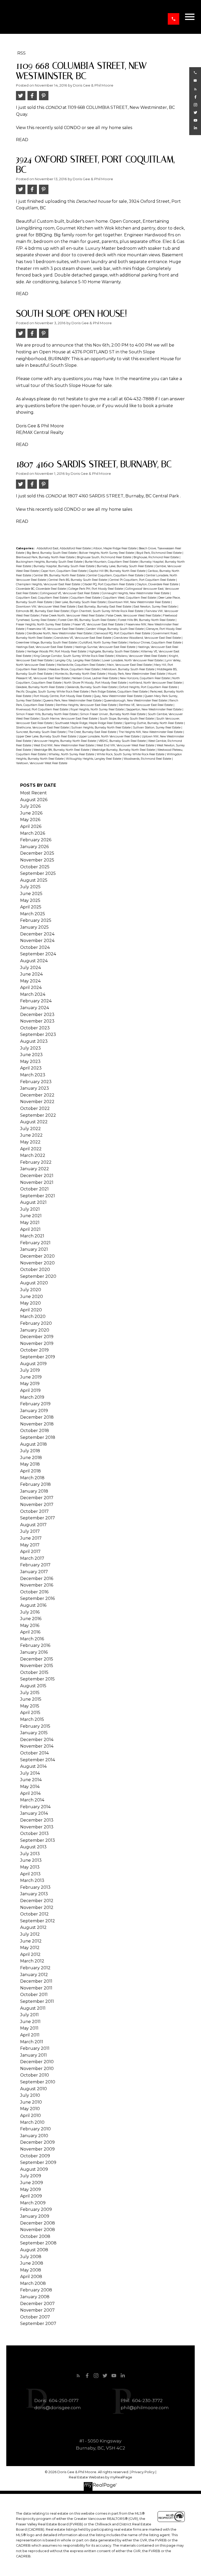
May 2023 (30, 1061)
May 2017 (30, 1545)
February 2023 (36, 1082)
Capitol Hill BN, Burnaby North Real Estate (118, 571)
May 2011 (29, 2028)
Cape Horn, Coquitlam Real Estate (64, 571)
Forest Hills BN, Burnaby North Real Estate (147, 620)
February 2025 (36, 920)
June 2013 (31, 1860)
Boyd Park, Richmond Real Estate (159, 553)
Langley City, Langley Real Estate (78, 660)
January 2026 (34, 847)
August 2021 (33, 1202)
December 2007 (37, 2304)
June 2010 (31, 2102)
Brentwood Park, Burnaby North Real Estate (46, 557)
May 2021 (30, 1223)
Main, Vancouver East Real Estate (130, 665)
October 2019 (34, 1350)
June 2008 (32, 2263)
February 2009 (36, 2209)
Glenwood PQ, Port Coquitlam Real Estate (123, 633)
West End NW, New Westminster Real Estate (64, 745)
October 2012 (34, 1914)
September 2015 (37, 1679)
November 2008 (38, 2230)
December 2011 (36, 1981)
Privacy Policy (143, 2472)
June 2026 (31, 813)
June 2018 (31, 1458)
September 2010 (38, 2082)
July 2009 (31, 2176)
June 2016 (31, 1619)
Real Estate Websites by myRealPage (100, 2477)
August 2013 (33, 1847)
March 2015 (32, 1719)
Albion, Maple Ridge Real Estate (115, 548)
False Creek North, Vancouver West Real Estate (73, 616)
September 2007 (38, 2324)
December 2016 (37, 1579)
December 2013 (37, 1820)
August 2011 (33, 2008)
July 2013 (30, 1854)
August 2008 (34, 2250)
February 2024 (36, 1001)
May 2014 (30, 1787)
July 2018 (30, 1451)
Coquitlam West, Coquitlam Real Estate (130, 598)
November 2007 (37, 2310)
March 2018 (32, 1478)
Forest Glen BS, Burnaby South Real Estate (87, 620)
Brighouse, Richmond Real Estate (157, 557)
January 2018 (34, 1491)
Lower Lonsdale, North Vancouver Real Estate (133, 660)
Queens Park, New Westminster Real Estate (73, 701)
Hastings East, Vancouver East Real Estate (44, 647)
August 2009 (34, 2169)
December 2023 (37, 1015)
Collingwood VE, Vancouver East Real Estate (70, 593)
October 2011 (34, 1995)
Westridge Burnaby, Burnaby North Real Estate (124, 750)
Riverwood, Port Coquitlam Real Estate (42, 709)
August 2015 (33, 1686)
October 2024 (35, 947)
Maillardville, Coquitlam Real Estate (81, 665)
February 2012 (35, 1968)
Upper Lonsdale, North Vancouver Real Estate (109, 736)
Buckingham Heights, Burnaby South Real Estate (50, 562)
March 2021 (32, 1236)
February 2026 (36, 840)
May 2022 (30, 1142)
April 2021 (30, 1229)
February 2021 (35, 1243)
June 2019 (31, 1377)
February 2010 (35, 2129)
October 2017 (34, 1511)
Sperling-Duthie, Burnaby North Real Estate (154, 723)
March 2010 (32, 2122)
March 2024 (33, 994)
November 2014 (37, 1746)
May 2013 (30, 1867)
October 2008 (35, 2236)
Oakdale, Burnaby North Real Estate (40, 687)
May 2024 (30, 981)
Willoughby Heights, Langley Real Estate (94, 759)
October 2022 (35, 1108)
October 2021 (34, 1189)
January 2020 (35, 1330)
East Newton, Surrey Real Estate (155, 607)
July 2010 (30, 2095)
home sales (121, 128)
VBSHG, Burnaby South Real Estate (122, 741)
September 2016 (37, 1598)
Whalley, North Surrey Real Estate (72, 754)
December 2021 (37, 1176)
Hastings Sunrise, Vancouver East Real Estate (105, 647)
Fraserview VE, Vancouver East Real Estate (56, 629)
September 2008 (38, 2243)
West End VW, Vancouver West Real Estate (126, 745)
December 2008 (38, 2223)
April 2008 (31, 2277)
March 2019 (32, 1397)
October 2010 (35, 2075)
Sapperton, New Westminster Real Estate (154, 709)
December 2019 (37, 1337)
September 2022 (38, 1115)
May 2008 (31, 2270)
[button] (174, 19)
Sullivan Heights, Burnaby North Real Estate (101, 728)
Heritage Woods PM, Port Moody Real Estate (57, 651)
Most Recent (33, 793)
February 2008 (36, 2290)
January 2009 (35, 2216)
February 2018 (35, 1484)
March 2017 (32, 1558)
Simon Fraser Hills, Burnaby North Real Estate (47, 714)
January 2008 (35, 2297)
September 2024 (38, 954)
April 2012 (30, 1954)
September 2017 (38, 1518)
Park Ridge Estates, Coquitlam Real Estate (120, 692)
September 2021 (38, 1196)
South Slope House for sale (83, 385)
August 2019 (33, 1364)
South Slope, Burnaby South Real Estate (127, 719)
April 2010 (30, 2115)
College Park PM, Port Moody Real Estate (96, 589)
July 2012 (30, 1934)
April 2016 (30, 1632)
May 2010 (30, 2109)
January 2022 (35, 1169)
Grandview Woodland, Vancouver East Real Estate (148, 638)
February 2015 (35, 1726)
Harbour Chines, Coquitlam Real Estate (156, 643)
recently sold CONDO (58, 128)
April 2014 (30, 1793)
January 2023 (35, 1088)
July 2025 (30, 887)
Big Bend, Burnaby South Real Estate (52, 553)
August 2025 (34, 880)
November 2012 (37, 1907)
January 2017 (34, 1572)
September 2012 (38, 1921)
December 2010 (37, 2062)
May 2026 (30, 820)
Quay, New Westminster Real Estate (118, 696)
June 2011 (30, 2022)
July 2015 (30, 1693)
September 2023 (38, 1034)
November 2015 (37, 1666)
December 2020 (37, 1256)
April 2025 (31, 907)
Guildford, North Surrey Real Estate (103, 643)
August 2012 (33, 1927)
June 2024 (31, 974)
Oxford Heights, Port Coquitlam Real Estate (149, 687)
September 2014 (38, 1760)
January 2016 (34, 1652)
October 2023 (35, 1028)
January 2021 (34, 1249)
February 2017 (35, 1565)
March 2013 (32, 1880)
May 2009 (30, 2189)
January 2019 (34, 1411)
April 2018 (30, 1471)
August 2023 (34, 1041)
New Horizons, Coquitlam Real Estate (145, 678)
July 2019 (30, 1370)
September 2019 (38, 1357)
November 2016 (37, 1585)
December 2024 (37, 934)
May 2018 (30, 1464)
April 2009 (31, 2196)
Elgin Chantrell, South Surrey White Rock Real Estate (108, 611)
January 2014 (34, 1813)
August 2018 (33, 1444)
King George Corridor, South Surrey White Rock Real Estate (74, 656)
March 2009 (33, 2203)
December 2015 (37, 1659)
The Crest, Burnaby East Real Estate (93, 732)
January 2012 (34, 1975)
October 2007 (35, 2317)
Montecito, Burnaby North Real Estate (80, 674)
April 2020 (31, 1310)
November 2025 (37, 860)
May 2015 (30, 1706)
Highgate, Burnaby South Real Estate (114, 651)
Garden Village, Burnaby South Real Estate (115, 629)
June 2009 (32, 2183)
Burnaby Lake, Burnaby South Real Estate (125, 566)
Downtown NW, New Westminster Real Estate (139, 602)
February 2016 (35, 1645)
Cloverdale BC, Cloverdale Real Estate (41, 589)
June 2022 (31, 1135)
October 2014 (34, 1753)
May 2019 (30, 1384)
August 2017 (33, 1525)
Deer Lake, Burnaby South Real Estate (81, 602)
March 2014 (32, 1800)
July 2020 (31, 1290)
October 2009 (35, 2156)
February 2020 (36, 1323)
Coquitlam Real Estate (86, 598)
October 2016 (34, 1592)
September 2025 (38, 873)
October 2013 (34, 1833)
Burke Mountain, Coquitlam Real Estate (112, 562)
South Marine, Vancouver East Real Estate (70, 719)
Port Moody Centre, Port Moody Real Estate (63, 696)
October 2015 (34, 1672)
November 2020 (37, 1263)
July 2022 (30, 1129)
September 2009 (38, 2162)
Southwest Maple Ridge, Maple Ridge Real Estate (89, 723)
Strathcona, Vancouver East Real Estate (43, 728)
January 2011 (33, 2055)
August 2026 (34, 800)
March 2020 (33, 1316)
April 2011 (30, 2035)
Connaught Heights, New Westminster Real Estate (136, 593)
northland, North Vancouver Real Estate (156, 683)
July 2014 (30, 1773)
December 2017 (37, 1498)
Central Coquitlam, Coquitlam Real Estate (116, 575)
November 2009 (37, 2149)
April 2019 (30, 1390)
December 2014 (37, 1740)
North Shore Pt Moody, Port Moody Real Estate (96, 683)
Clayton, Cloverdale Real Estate (158, 584)
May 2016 (30, 1625)
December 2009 (37, 2142)
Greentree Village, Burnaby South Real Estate (47, 643)
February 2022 (36, 1162)
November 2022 (37, 1102)
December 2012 (37, 1901)
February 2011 (35, 2048)
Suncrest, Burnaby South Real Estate (41, 732)
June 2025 (31, 894)
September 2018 (38, 1437)
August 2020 (34, 1283)
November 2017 (37, 1505)
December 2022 (37, 1095)
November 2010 (37, 2069)
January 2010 (34, 2136)
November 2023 (37, 1021)
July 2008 (31, 2257)
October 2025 (35, 867)
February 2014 (35, 1807)
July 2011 (29, 2015)
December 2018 (37, 1417)
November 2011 (36, 1988)
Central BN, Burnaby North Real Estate (60, 575)
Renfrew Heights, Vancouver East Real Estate (86, 705)
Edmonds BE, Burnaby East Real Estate (43, 611)
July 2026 (30, 806)
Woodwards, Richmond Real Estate (148, 759)
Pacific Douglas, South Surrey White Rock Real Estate (53, 692)
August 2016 (33, 1605)
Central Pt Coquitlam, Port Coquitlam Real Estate (143, 580)
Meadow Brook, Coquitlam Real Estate (74, 669)
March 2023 (33, 1075)
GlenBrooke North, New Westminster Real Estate (60, 633)
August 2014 (33, 1766)
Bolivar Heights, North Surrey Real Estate (107, 553)
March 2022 (33, 1155)
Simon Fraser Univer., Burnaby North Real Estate (113, 714)
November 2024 (37, 941)
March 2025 (33, 914)
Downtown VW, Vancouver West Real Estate (46, 607)
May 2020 (30, 1303)
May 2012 (30, 1948)
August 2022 (34, 1122)
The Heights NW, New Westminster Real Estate (151, 732)
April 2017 (30, 1552)
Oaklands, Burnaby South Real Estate (92, 687)
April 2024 (31, 988)
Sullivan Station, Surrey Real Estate (157, 728)
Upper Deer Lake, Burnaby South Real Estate (46, 736)
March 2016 (32, 1639)
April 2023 (31, 1068)
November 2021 (37, 1182)
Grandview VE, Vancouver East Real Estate (83, 638)
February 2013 (35, 1887)
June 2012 (31, 1941)
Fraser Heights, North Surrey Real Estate (43, 624)
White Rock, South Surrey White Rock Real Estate (131, 754)
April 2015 (30, 1713)
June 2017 (31, 1538)
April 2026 (31, 826)
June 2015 (31, 1699)
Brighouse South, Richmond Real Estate (104, 557)
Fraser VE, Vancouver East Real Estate (98, 624)
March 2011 (32, 2042)
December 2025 (37, 853)
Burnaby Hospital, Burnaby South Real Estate (64, 566)
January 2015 (34, 1733)
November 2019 (37, 1343)
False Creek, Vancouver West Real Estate (134, 616)
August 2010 (33, 2089)
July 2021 (30, 1209)
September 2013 (38, 1840)
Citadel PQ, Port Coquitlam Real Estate (109, 584)
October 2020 (35, 1270)
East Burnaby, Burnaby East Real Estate (105, 607)
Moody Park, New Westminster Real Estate (137, 674)
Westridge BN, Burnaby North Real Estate (62, 750)
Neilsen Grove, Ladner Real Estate (95, 678)
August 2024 (34, 961)
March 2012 (32, 1961)
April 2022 (31, 1149)
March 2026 (33, 833)
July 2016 (30, 1612)
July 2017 (30, 1531)
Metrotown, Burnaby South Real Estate (129, 669)
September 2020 (38, 1276)
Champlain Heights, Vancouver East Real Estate (48, 584)
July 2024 (30, 968)
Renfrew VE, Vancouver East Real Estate (146, 705)
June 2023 (31, 1055)
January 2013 (34, 1894)
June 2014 (31, 1780)
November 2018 (37, 1424)
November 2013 (37, 1827)
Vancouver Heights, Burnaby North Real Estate (65, 741)
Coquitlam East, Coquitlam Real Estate (42, 598)
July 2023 (30, 1048)
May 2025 (30, 900)
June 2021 (31, 1216)
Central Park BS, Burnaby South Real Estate (78, 580)
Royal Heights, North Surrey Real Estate (97, 709)
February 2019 (35, 1404)
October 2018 (35, 1431)
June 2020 (32, 1297)
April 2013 (30, 1874)
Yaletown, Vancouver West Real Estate (42, 763)
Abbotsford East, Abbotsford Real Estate (64, 548)
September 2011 (37, 2001)
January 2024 (35, 1008)
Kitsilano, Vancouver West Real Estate (142, 656)
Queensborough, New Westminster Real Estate (136, 701)
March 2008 (33, 2283)
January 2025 (34, 927)
